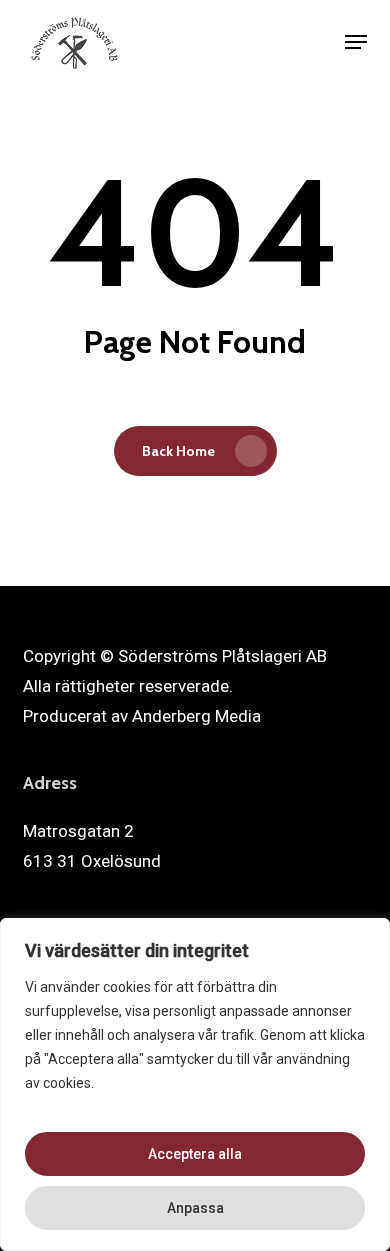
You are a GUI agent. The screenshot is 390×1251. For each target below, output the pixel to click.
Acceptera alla (195, 1154)
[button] (356, 42)
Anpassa (195, 1208)
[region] (195, 1084)
